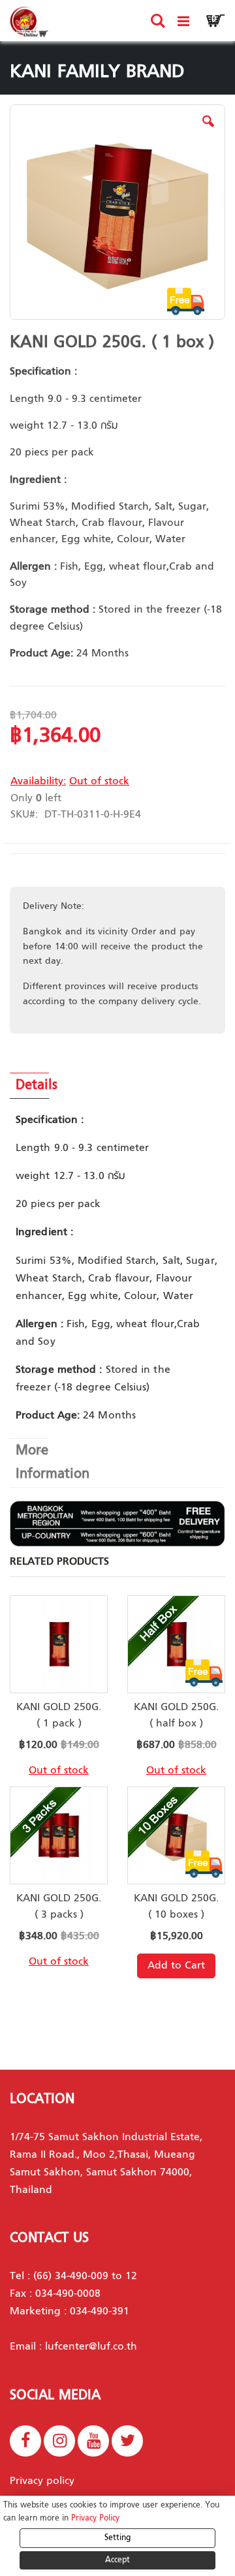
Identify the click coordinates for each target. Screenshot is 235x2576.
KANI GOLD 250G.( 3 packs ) (59, 1907)
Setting (117, 2538)
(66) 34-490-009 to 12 (85, 2277)
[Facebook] (25, 2441)
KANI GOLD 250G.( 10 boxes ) (176, 1907)
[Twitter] (59, 2441)
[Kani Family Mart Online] (29, 22)
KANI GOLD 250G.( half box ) (176, 1716)
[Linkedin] (127, 2441)
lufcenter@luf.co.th (91, 2347)
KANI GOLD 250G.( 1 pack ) (59, 1716)
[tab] (117, 1086)
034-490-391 (100, 2312)
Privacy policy (42, 2481)
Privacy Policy (95, 2519)
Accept (117, 2560)
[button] (208, 131)
